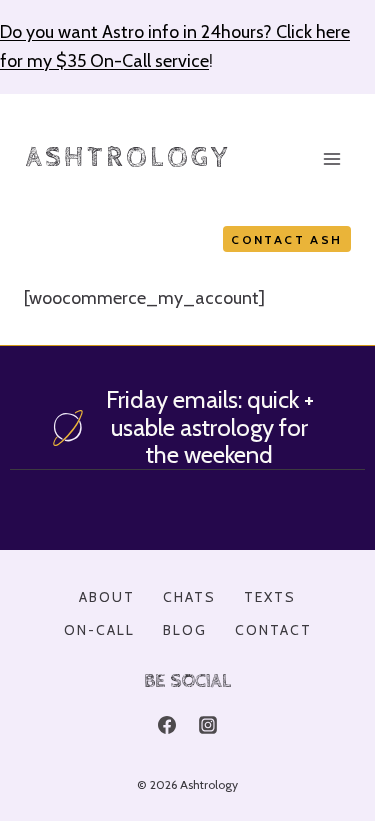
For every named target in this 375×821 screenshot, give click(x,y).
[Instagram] (208, 725)
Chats (189, 597)
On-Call (99, 630)
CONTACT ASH (286, 239)
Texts (270, 597)
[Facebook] (167, 725)
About (107, 597)
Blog (185, 630)
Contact (273, 630)
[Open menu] (331, 158)
